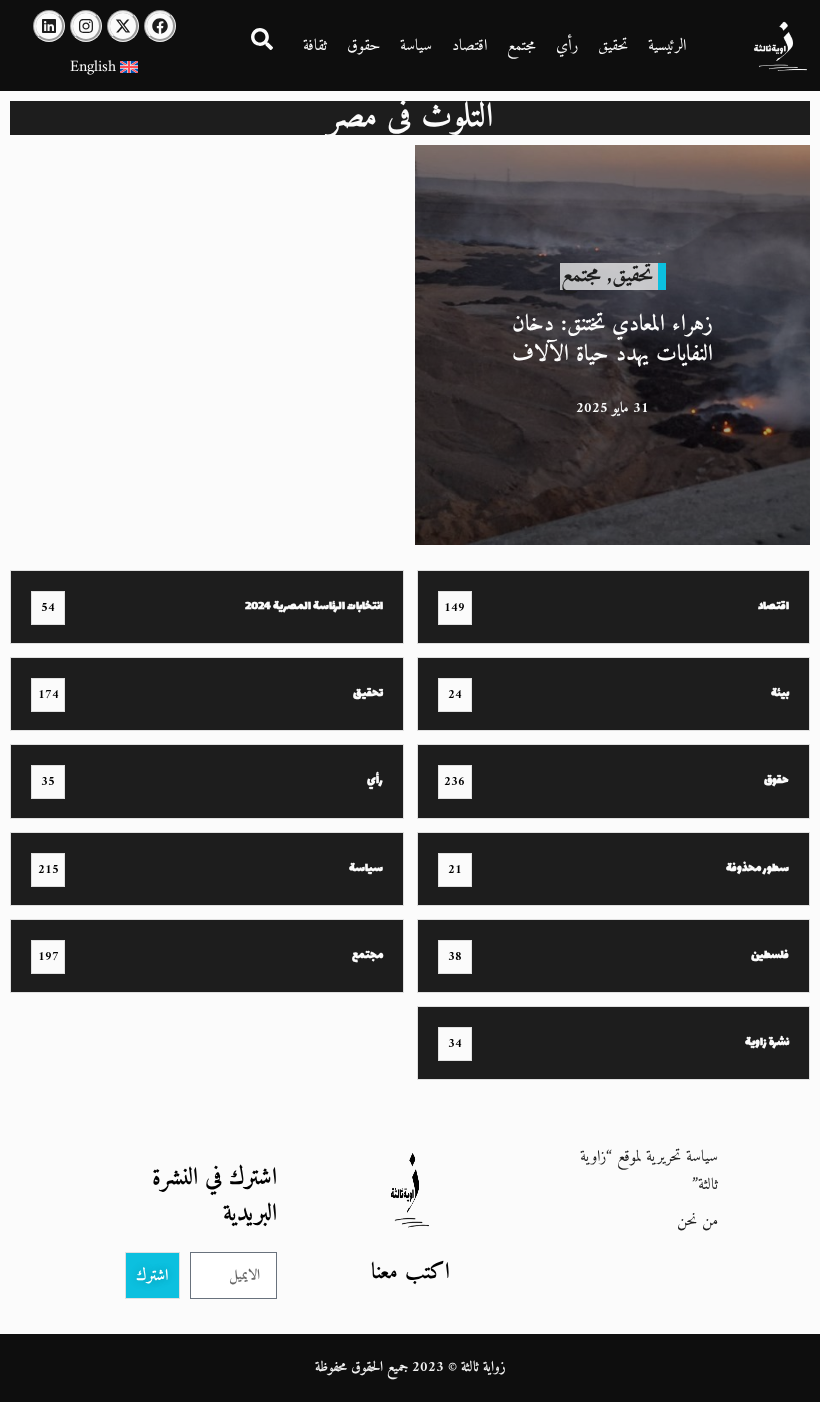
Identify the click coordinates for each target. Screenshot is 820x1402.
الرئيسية (667, 46)
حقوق (363, 46)
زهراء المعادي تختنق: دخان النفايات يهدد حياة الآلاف (612, 339)
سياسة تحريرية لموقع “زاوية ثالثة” (649, 1171)
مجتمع (521, 46)
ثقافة (315, 46)
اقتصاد (469, 46)
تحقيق (613, 46)
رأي (567, 46)
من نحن (697, 1221)
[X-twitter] (123, 26)
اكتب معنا (410, 1272)
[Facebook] (160, 26)
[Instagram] (86, 26)
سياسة (416, 46)
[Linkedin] (49, 26)
